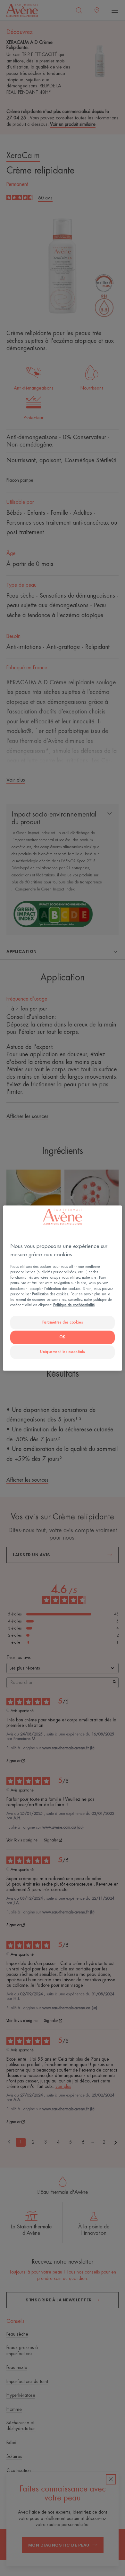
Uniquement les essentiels (62, 1352)
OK (62, 1337)
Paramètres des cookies (63, 1322)
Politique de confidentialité (74, 1305)
